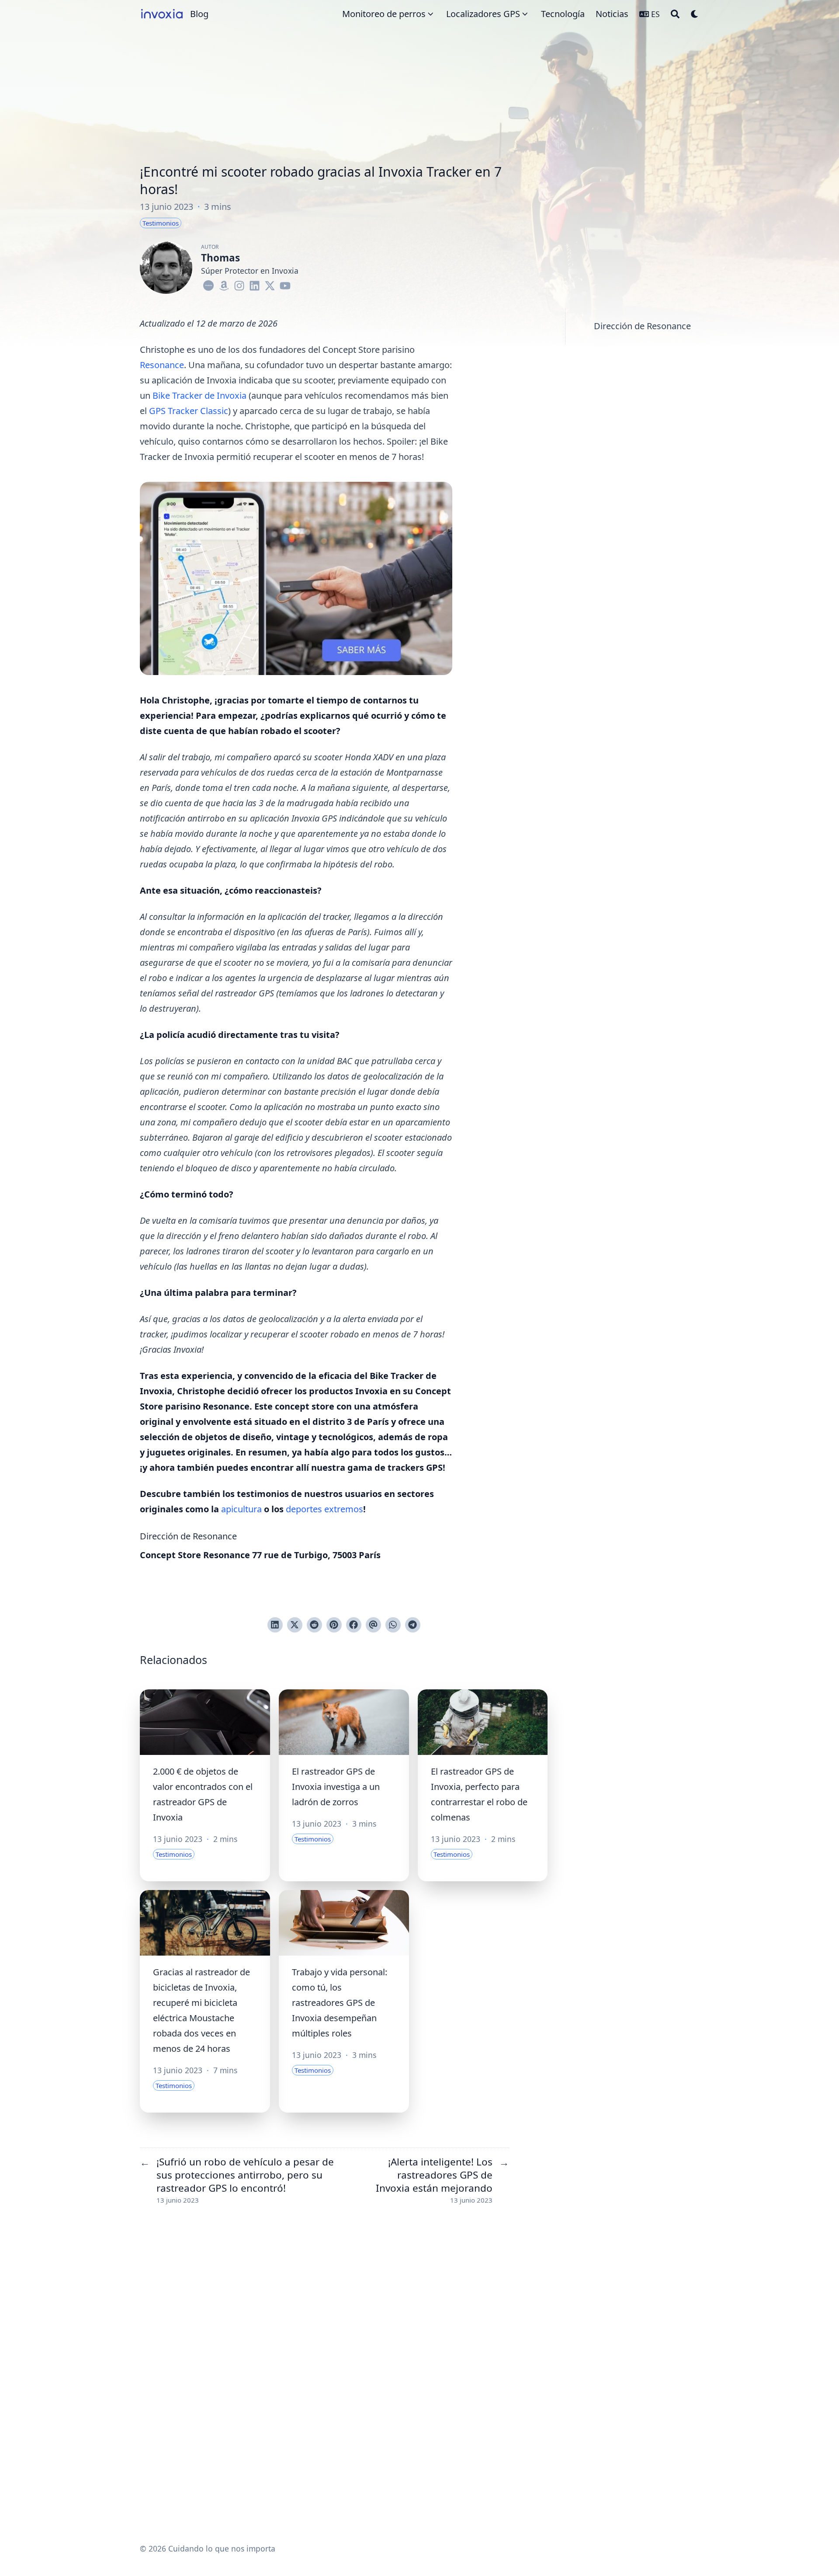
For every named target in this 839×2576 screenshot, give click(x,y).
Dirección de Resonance (642, 326)
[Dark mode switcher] (695, 14)
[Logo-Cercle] (209, 284)
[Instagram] (239, 284)
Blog (199, 14)
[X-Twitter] (270, 284)
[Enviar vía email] (373, 1625)
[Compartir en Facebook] (354, 1625)
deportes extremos (324, 1509)
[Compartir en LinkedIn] (275, 1625)
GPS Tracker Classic (189, 411)
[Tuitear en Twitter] (295, 1625)
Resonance (162, 365)
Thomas (220, 258)
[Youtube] (285, 284)
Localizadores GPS (483, 14)
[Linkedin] (255, 284)
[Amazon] (224, 284)
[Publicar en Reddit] (314, 1625)
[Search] (675, 14)
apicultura (241, 1509)
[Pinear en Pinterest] (334, 1625)
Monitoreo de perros (384, 14)
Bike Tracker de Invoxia (199, 395)
